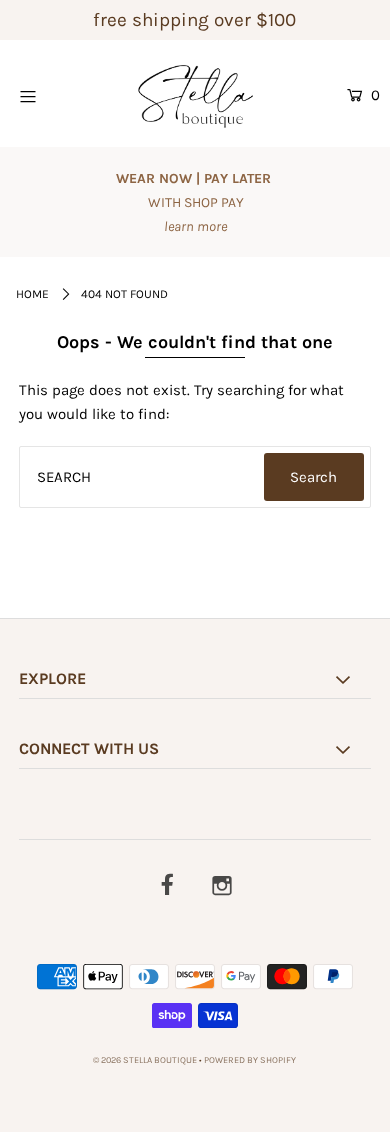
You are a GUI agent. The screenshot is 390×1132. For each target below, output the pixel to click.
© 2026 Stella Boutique (145, 1060)
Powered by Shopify (250, 1060)
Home (32, 294)
